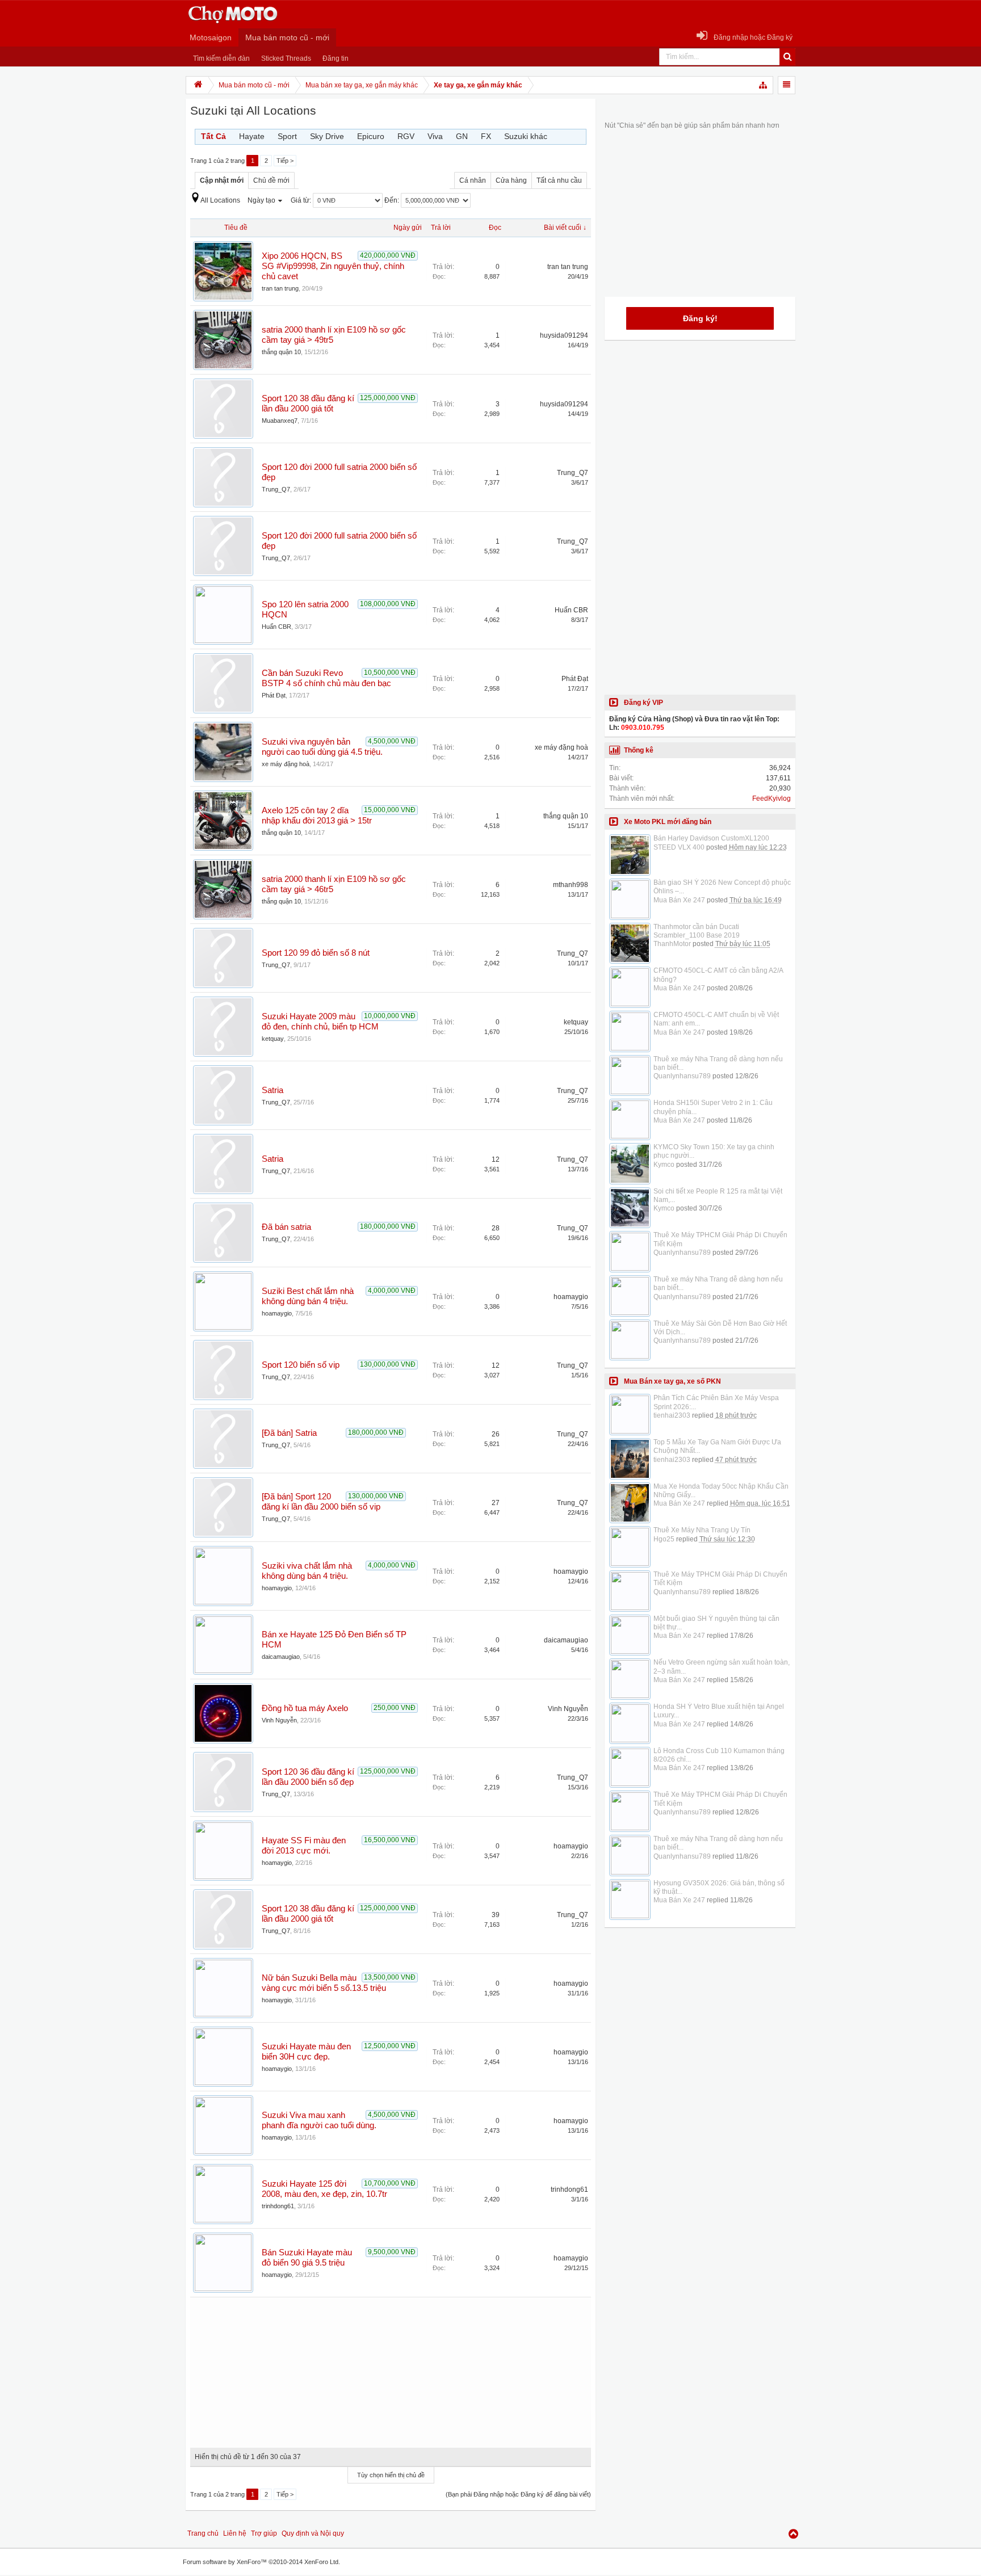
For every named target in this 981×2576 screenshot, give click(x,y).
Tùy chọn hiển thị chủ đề (391, 2475)
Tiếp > (285, 161)
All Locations (220, 200)
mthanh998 (571, 885)
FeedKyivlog (772, 799)
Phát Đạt (274, 695)
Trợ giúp (264, 2533)
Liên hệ (235, 2533)
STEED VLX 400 (679, 847)
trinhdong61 (278, 2206)
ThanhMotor (672, 944)
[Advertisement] (391, 2368)
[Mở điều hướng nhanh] (764, 85)
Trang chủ (203, 2533)
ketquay (273, 1039)
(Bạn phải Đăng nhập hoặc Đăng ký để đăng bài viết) (518, 2494)
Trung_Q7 (276, 489)
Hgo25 (664, 1539)
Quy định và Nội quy (313, 2533)
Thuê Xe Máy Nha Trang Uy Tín (702, 1530)
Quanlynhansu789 (682, 1076)
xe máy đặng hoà (286, 764)
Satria (272, 1090)
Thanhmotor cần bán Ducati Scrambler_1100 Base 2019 (697, 931)
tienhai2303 (672, 1415)
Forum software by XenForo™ (261, 2562)
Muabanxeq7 (280, 421)
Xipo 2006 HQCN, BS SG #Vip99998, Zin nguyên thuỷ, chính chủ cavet (333, 266)
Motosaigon (211, 37)
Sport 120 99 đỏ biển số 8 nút (316, 953)
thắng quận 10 (281, 352)
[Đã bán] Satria (289, 1433)
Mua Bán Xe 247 (679, 900)
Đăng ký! (700, 318)
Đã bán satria (286, 1227)
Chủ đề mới (271, 180)
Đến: (393, 200)
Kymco (664, 1165)
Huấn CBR (276, 627)
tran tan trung (280, 288)
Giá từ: (302, 200)
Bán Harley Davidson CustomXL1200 (711, 838)
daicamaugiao (281, 1657)
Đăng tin (336, 58)
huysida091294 (564, 335)
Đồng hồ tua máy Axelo (305, 1708)
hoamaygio (277, 1313)
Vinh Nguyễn (279, 1720)
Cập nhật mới (222, 180)
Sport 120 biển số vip (301, 1365)
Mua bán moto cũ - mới (287, 37)
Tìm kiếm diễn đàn (221, 58)
